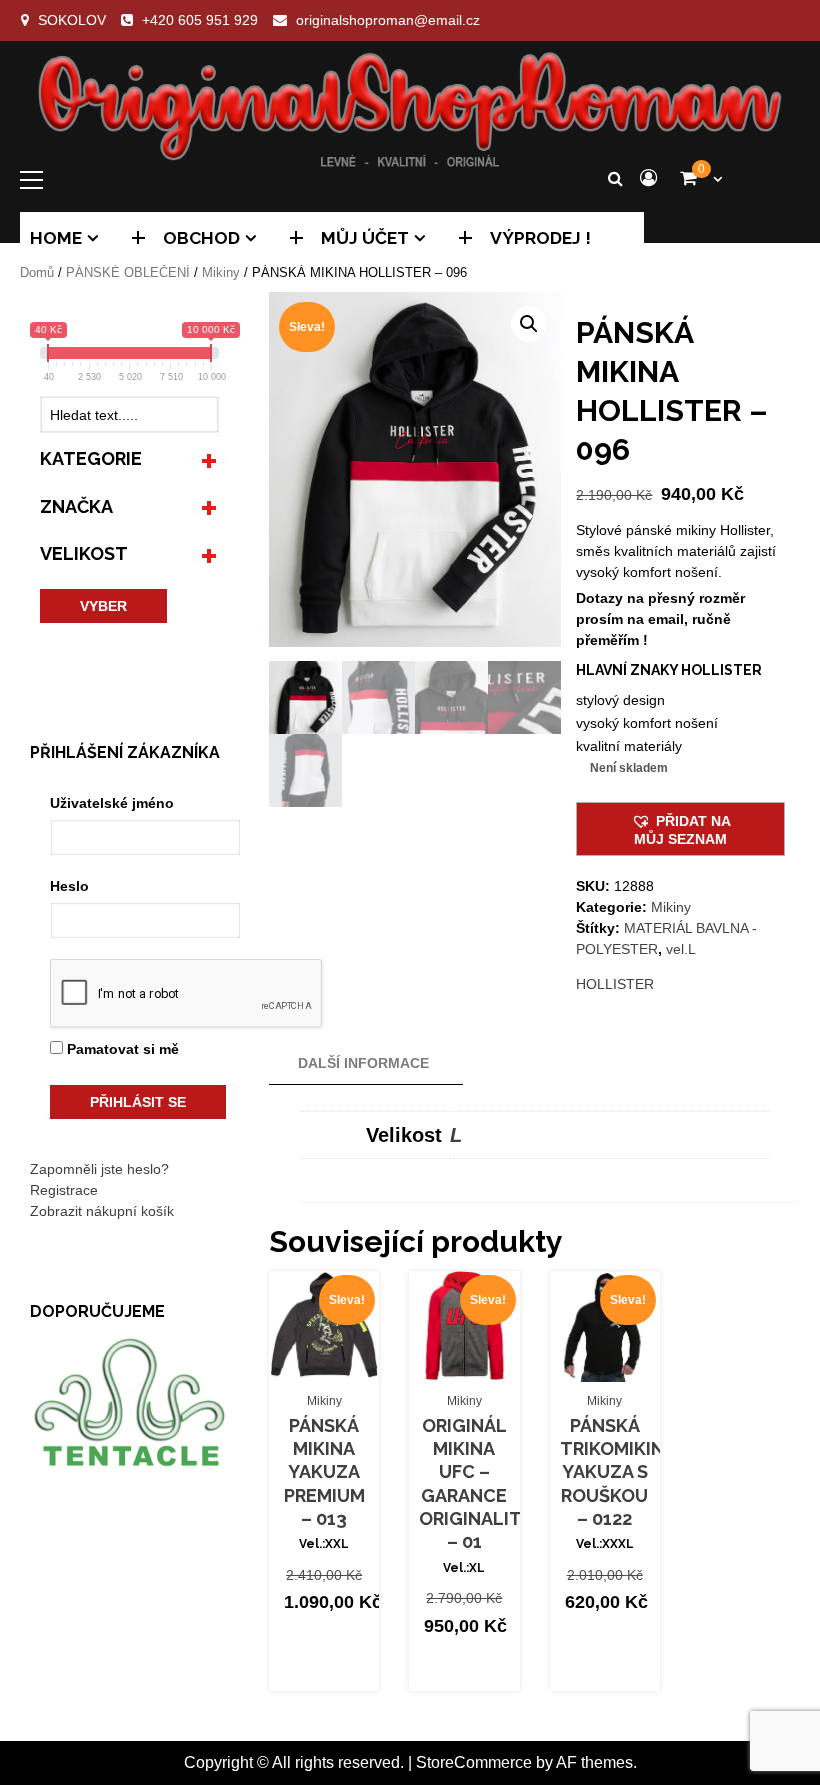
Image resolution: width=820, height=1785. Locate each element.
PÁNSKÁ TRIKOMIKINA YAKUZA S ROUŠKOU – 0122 (618, 1472)
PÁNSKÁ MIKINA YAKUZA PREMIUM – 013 (324, 1472)
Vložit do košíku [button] (329, 1357)
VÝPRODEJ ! (540, 238)
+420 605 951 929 (200, 20)
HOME (56, 238)
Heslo (69, 886)
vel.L (681, 949)
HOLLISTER (615, 984)
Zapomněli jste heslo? (99, 1169)
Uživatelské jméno (112, 803)
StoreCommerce (474, 1762)
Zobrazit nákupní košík (102, 1211)
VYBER (103, 606)
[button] (529, 324)
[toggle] (209, 458)
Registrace (64, 1190)
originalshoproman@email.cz (388, 20)
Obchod (201, 238)
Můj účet (365, 238)
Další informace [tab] (363, 1063)
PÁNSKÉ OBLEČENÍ (128, 272)
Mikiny (221, 272)
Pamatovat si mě (121, 1049)
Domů (37, 272)
